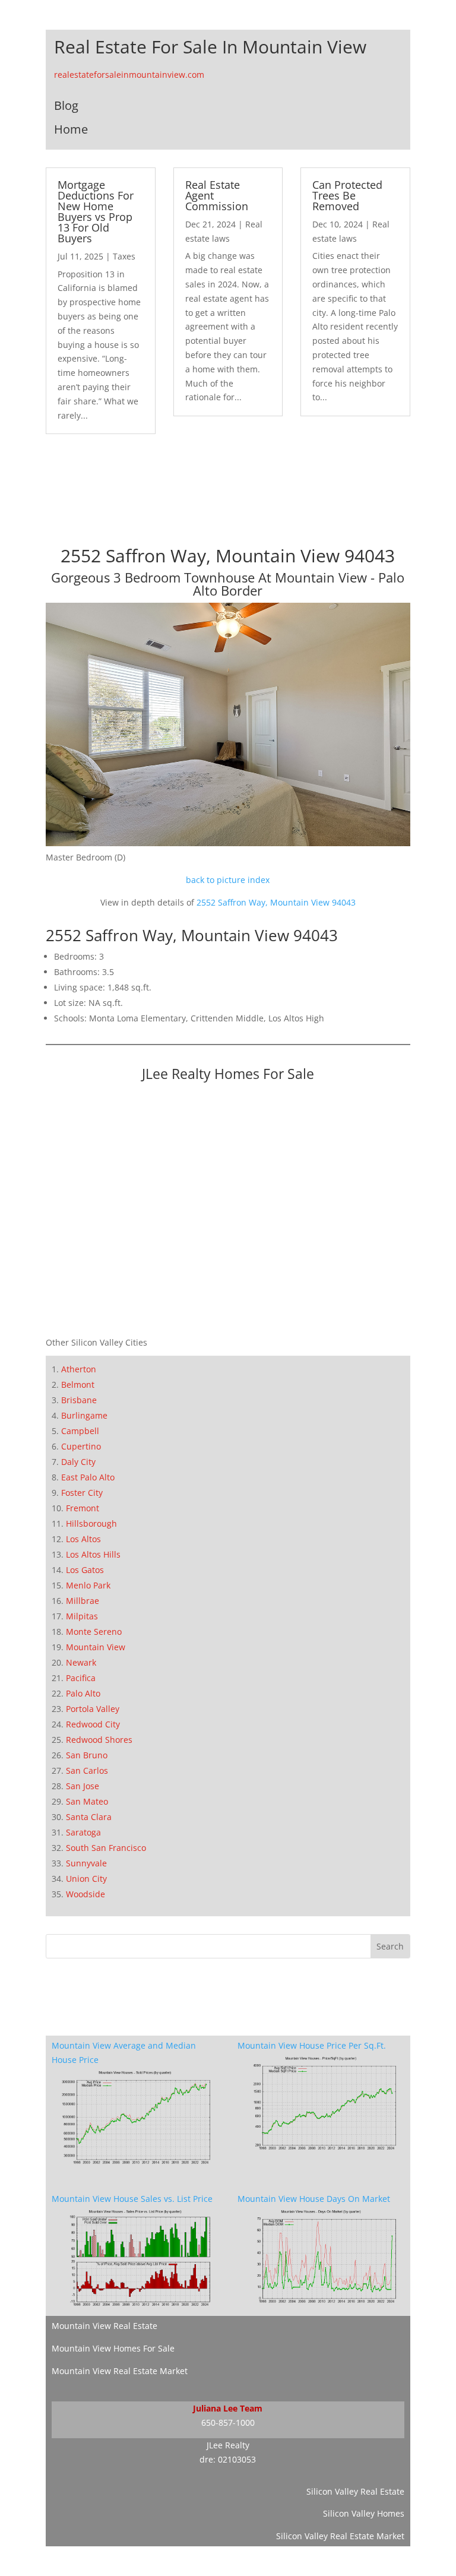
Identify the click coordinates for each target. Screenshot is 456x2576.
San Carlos (87, 1770)
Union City (86, 1879)
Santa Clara (89, 1817)
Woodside (85, 1894)
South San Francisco (106, 1848)
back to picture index (228, 880)
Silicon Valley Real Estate (355, 2491)
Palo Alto (83, 1693)
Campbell (80, 1431)
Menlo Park (88, 1585)
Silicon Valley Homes (364, 2513)
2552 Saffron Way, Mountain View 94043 (276, 902)
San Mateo (87, 1801)
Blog (66, 105)
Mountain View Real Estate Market (120, 2371)
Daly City (78, 1462)
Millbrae (83, 1601)
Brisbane (79, 1400)
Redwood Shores (99, 1740)
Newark (81, 1662)
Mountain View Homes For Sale (113, 2348)
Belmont (78, 1384)
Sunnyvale (86, 1863)
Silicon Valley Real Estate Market (340, 2536)
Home (71, 129)
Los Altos (83, 1539)
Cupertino (81, 1446)
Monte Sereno (94, 1632)
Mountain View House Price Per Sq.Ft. (312, 2045)
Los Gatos (85, 1570)
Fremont (83, 1508)
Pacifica (81, 1678)
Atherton (79, 1369)
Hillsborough (91, 1523)
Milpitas (82, 1616)
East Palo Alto (88, 1477)
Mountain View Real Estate (104, 2326)
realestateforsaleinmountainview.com (129, 75)
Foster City (82, 1493)
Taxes (124, 256)
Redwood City (93, 1724)
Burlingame (84, 1415)
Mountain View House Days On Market (314, 2199)
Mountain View (96, 1647)
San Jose (83, 1786)
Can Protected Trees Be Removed (347, 195)
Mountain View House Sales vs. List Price (132, 2199)
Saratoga (83, 1832)
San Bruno (87, 1755)
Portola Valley (93, 1709)
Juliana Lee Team (228, 2408)
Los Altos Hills (93, 1554)
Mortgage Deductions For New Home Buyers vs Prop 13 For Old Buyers (96, 211)
